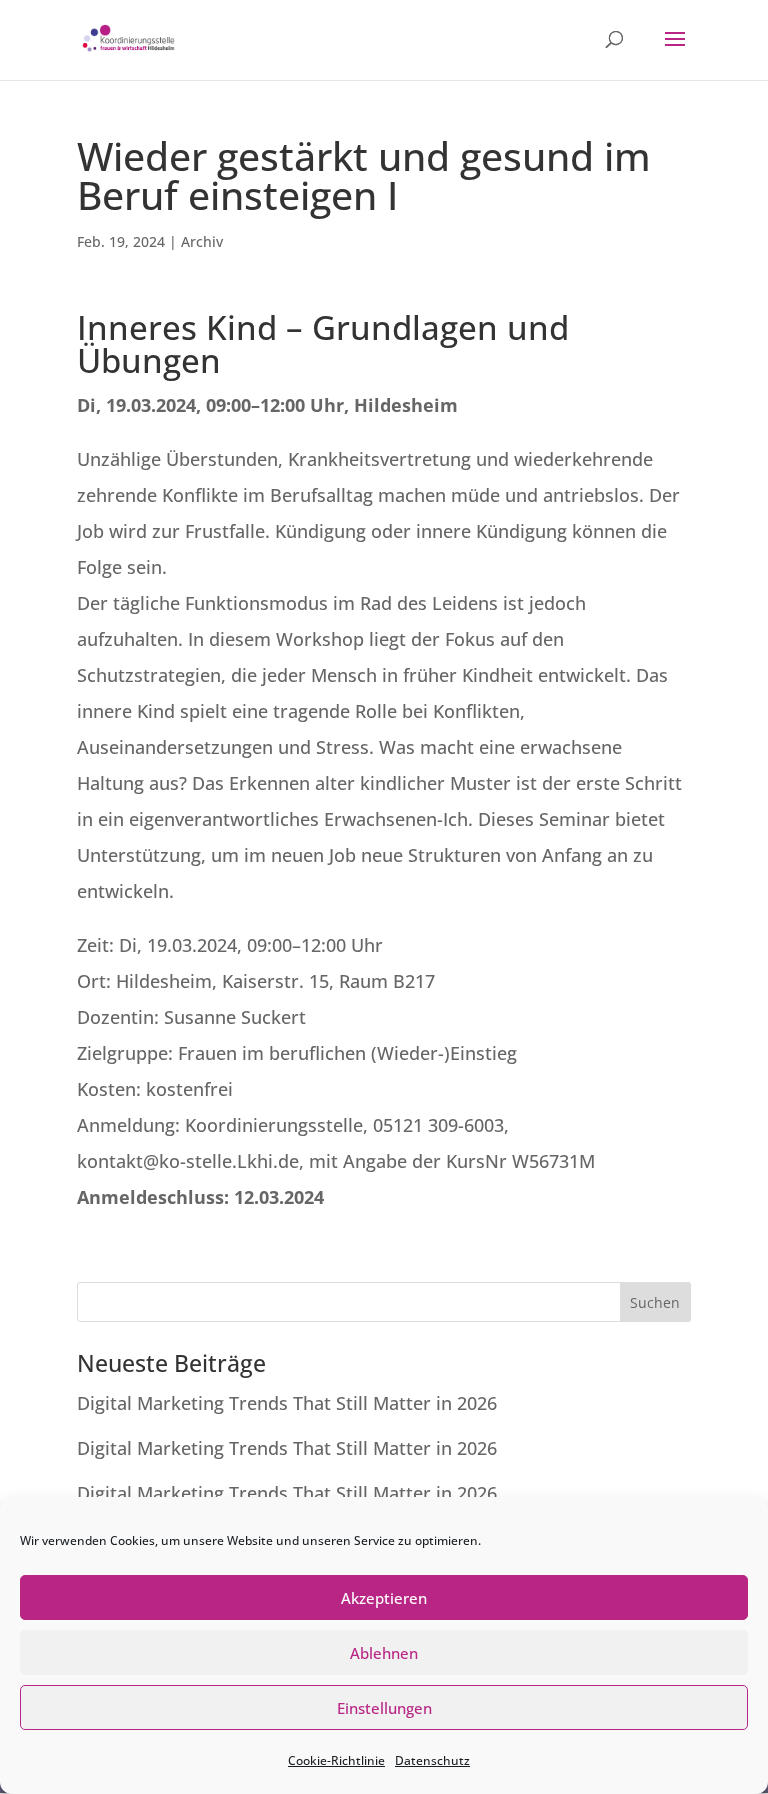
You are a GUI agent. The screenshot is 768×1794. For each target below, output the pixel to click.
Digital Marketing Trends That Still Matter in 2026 (287, 1403)
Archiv (202, 241)
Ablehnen (384, 1653)
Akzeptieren (384, 1598)
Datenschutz (432, 1760)
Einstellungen (384, 1708)
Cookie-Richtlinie (336, 1760)
